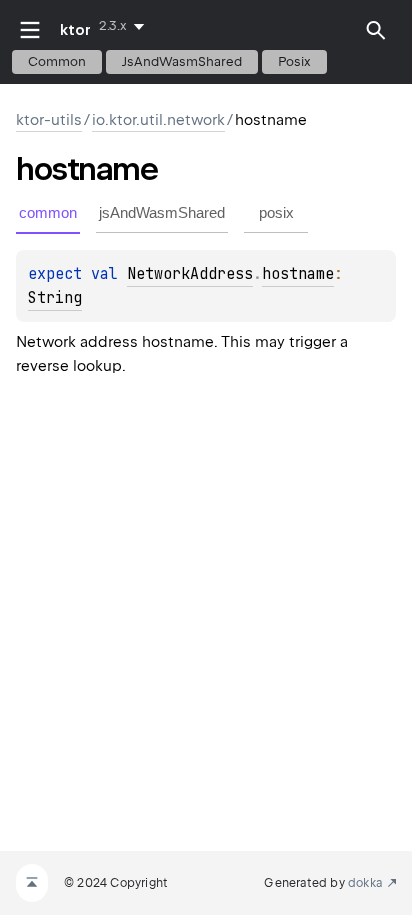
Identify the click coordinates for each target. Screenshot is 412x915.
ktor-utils (49, 120)
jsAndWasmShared (182, 61)
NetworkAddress (190, 274)
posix (294, 61)
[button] (376, 30)
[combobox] (125, 26)
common (57, 61)
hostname (298, 274)
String (55, 298)
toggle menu (30, 30)
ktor (75, 30)
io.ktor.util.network (158, 120)
